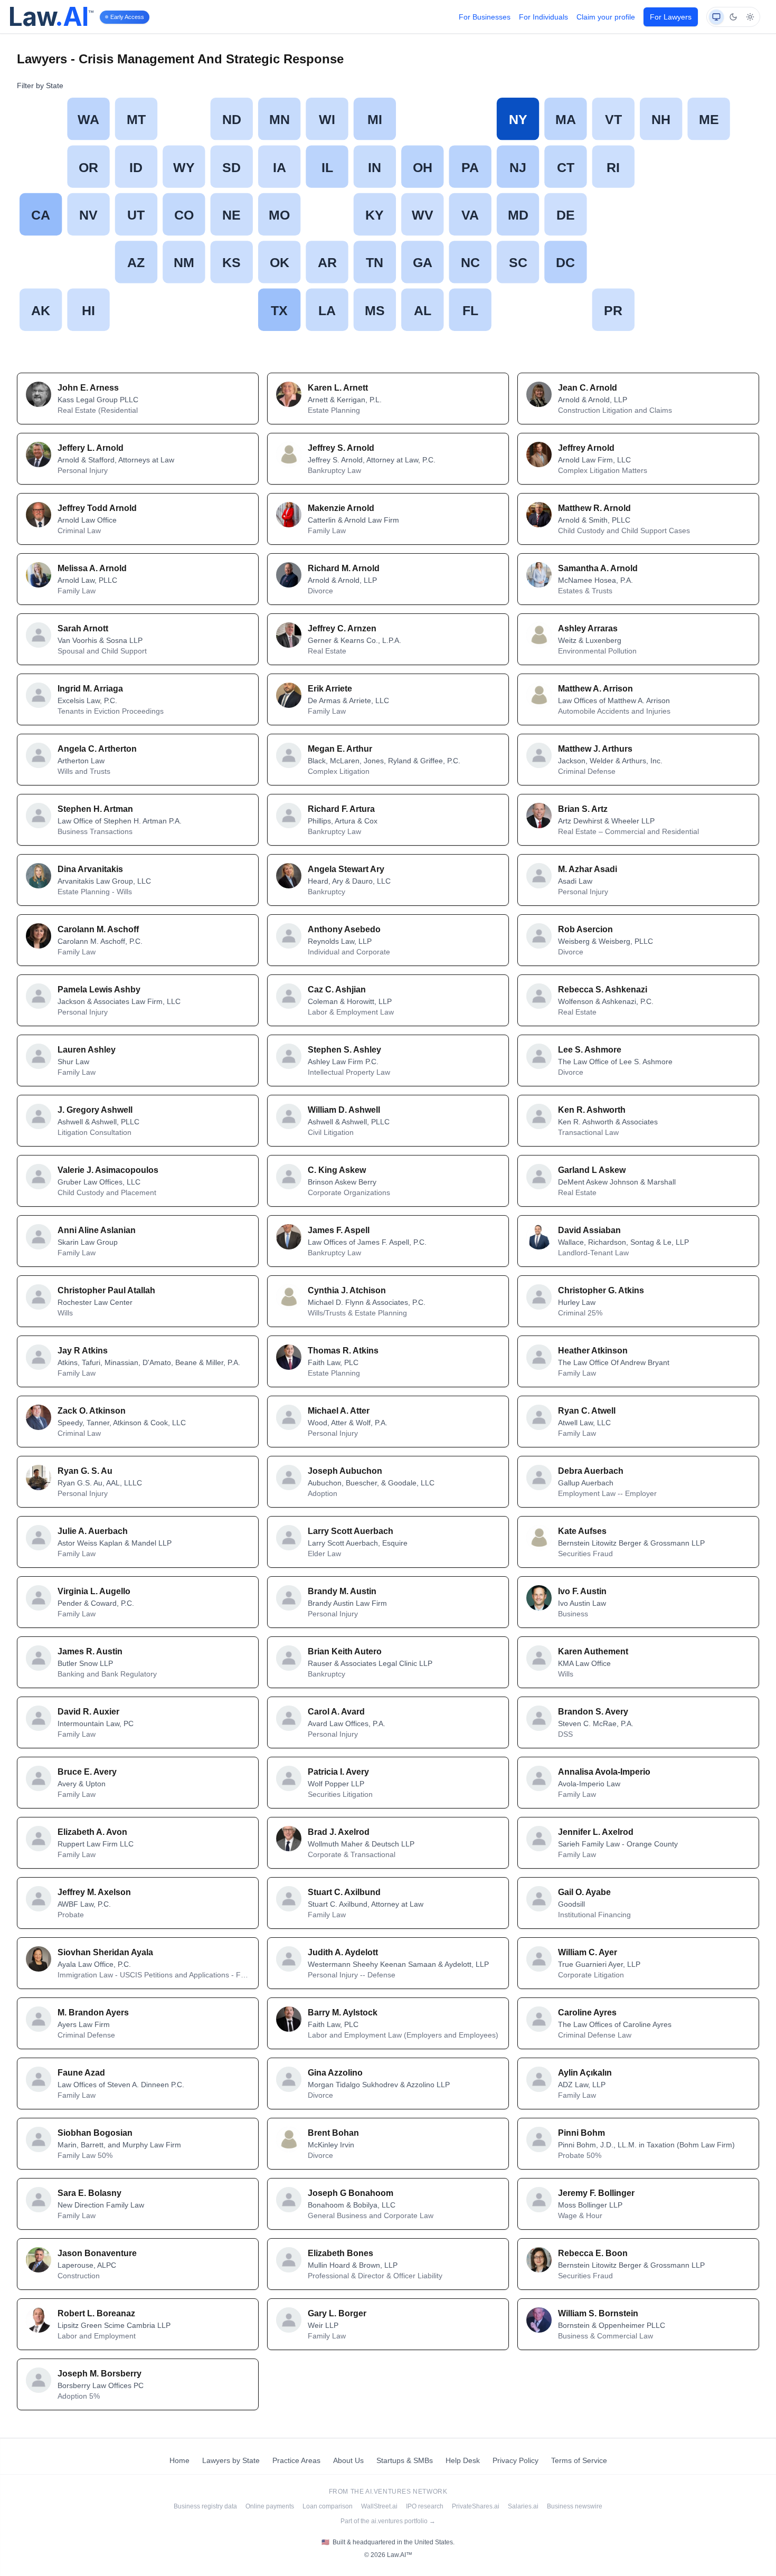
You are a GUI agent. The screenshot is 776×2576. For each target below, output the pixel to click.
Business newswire (575, 2506)
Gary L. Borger (337, 2313)
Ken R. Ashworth (592, 1110)
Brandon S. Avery (593, 1712)
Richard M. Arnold (344, 568)
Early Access (127, 17)
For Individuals (543, 17)
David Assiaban (589, 1230)
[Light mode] (750, 17)
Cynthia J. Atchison (347, 1290)
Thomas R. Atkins (343, 1351)
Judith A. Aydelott (343, 1952)
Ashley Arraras (588, 628)
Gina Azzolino (335, 2073)
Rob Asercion (585, 929)
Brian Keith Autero (345, 1651)
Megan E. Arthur (340, 749)
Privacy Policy (515, 2460)
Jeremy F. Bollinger (596, 2193)
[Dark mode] (733, 17)
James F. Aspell (339, 1230)
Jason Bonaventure (97, 2253)
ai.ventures (388, 2492)
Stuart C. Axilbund (344, 1892)
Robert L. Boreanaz (96, 2313)
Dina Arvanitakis (90, 869)
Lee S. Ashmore (590, 1050)
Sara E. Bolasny (89, 2193)
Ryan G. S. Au (85, 1471)
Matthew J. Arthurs (595, 749)
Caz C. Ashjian (337, 989)
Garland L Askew (592, 1170)
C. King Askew (337, 1170)
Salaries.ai (523, 2506)
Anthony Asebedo (344, 929)
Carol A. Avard (336, 1712)
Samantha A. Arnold (598, 568)
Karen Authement (593, 1651)
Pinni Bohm (581, 2133)
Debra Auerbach (591, 1471)
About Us (348, 2460)
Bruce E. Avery (87, 1772)
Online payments (270, 2506)
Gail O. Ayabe (584, 1892)
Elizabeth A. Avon (92, 1832)
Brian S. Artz (583, 809)
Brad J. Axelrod (339, 1832)
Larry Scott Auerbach (351, 1531)
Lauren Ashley (87, 1050)
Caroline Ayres (587, 2012)
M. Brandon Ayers (93, 2012)
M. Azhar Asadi (588, 869)
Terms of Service (579, 2460)
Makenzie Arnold (341, 508)
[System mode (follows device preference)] (716, 17)
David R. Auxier (88, 1712)
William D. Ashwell (344, 1110)
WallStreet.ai (379, 2506)
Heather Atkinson (593, 1351)
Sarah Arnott (83, 628)
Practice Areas (296, 2460)
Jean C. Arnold (588, 388)
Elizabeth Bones (340, 2253)
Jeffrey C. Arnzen (342, 628)
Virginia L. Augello (94, 1591)
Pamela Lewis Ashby (99, 989)
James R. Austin (90, 1651)
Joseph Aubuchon (345, 1471)
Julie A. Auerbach (93, 1531)
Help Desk (463, 2460)
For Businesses (485, 17)
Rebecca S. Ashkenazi (603, 989)
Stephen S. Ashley (344, 1050)
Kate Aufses (582, 1531)
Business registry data (205, 2506)
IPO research (425, 2506)
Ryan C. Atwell (587, 1411)
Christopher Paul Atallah (106, 1290)
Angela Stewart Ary (346, 869)
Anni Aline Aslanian (97, 1230)
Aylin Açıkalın (585, 2073)
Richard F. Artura (341, 809)
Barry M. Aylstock (343, 2012)
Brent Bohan (333, 2133)
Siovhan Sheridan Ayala (105, 1952)
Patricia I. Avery (338, 1772)
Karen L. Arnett (338, 388)
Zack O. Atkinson (92, 1411)
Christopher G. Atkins (601, 1290)
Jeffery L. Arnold (91, 448)
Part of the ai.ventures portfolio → (388, 2521)
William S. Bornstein (598, 2313)
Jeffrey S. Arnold (341, 448)
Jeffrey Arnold (586, 448)
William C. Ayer (588, 1952)
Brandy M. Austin (342, 1591)
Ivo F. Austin (582, 1591)
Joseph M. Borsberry (100, 2374)
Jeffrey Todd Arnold (97, 508)
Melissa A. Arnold (92, 568)
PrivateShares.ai (476, 2506)
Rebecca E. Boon (593, 2253)
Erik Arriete (330, 689)
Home (179, 2460)
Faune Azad (81, 2073)
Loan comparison (328, 2506)
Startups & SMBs (405, 2460)
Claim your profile (606, 17)
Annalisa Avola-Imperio (604, 1772)
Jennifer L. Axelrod (596, 1832)
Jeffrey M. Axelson (94, 1892)
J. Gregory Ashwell (95, 1110)
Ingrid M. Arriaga (90, 689)
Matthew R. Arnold (594, 508)
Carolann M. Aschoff (98, 929)
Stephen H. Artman (95, 809)
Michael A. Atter (339, 1411)
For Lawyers (671, 17)
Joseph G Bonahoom (351, 2193)
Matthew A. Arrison (595, 689)
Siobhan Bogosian (95, 2133)
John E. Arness (88, 388)
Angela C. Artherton (97, 749)
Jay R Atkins (83, 1351)
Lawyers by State (231, 2460)
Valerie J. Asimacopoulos (108, 1170)
